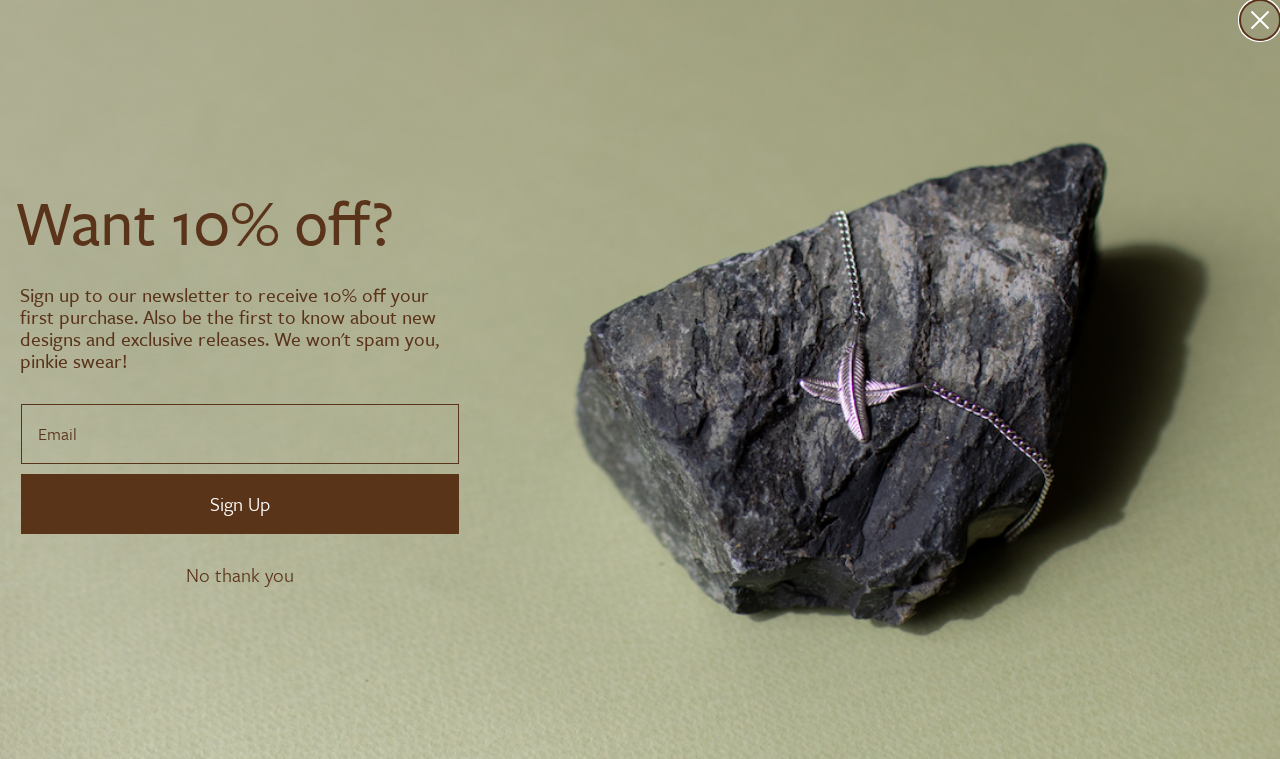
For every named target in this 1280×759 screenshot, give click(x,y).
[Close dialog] (1260, 20)
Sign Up (240, 503)
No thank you (240, 575)
